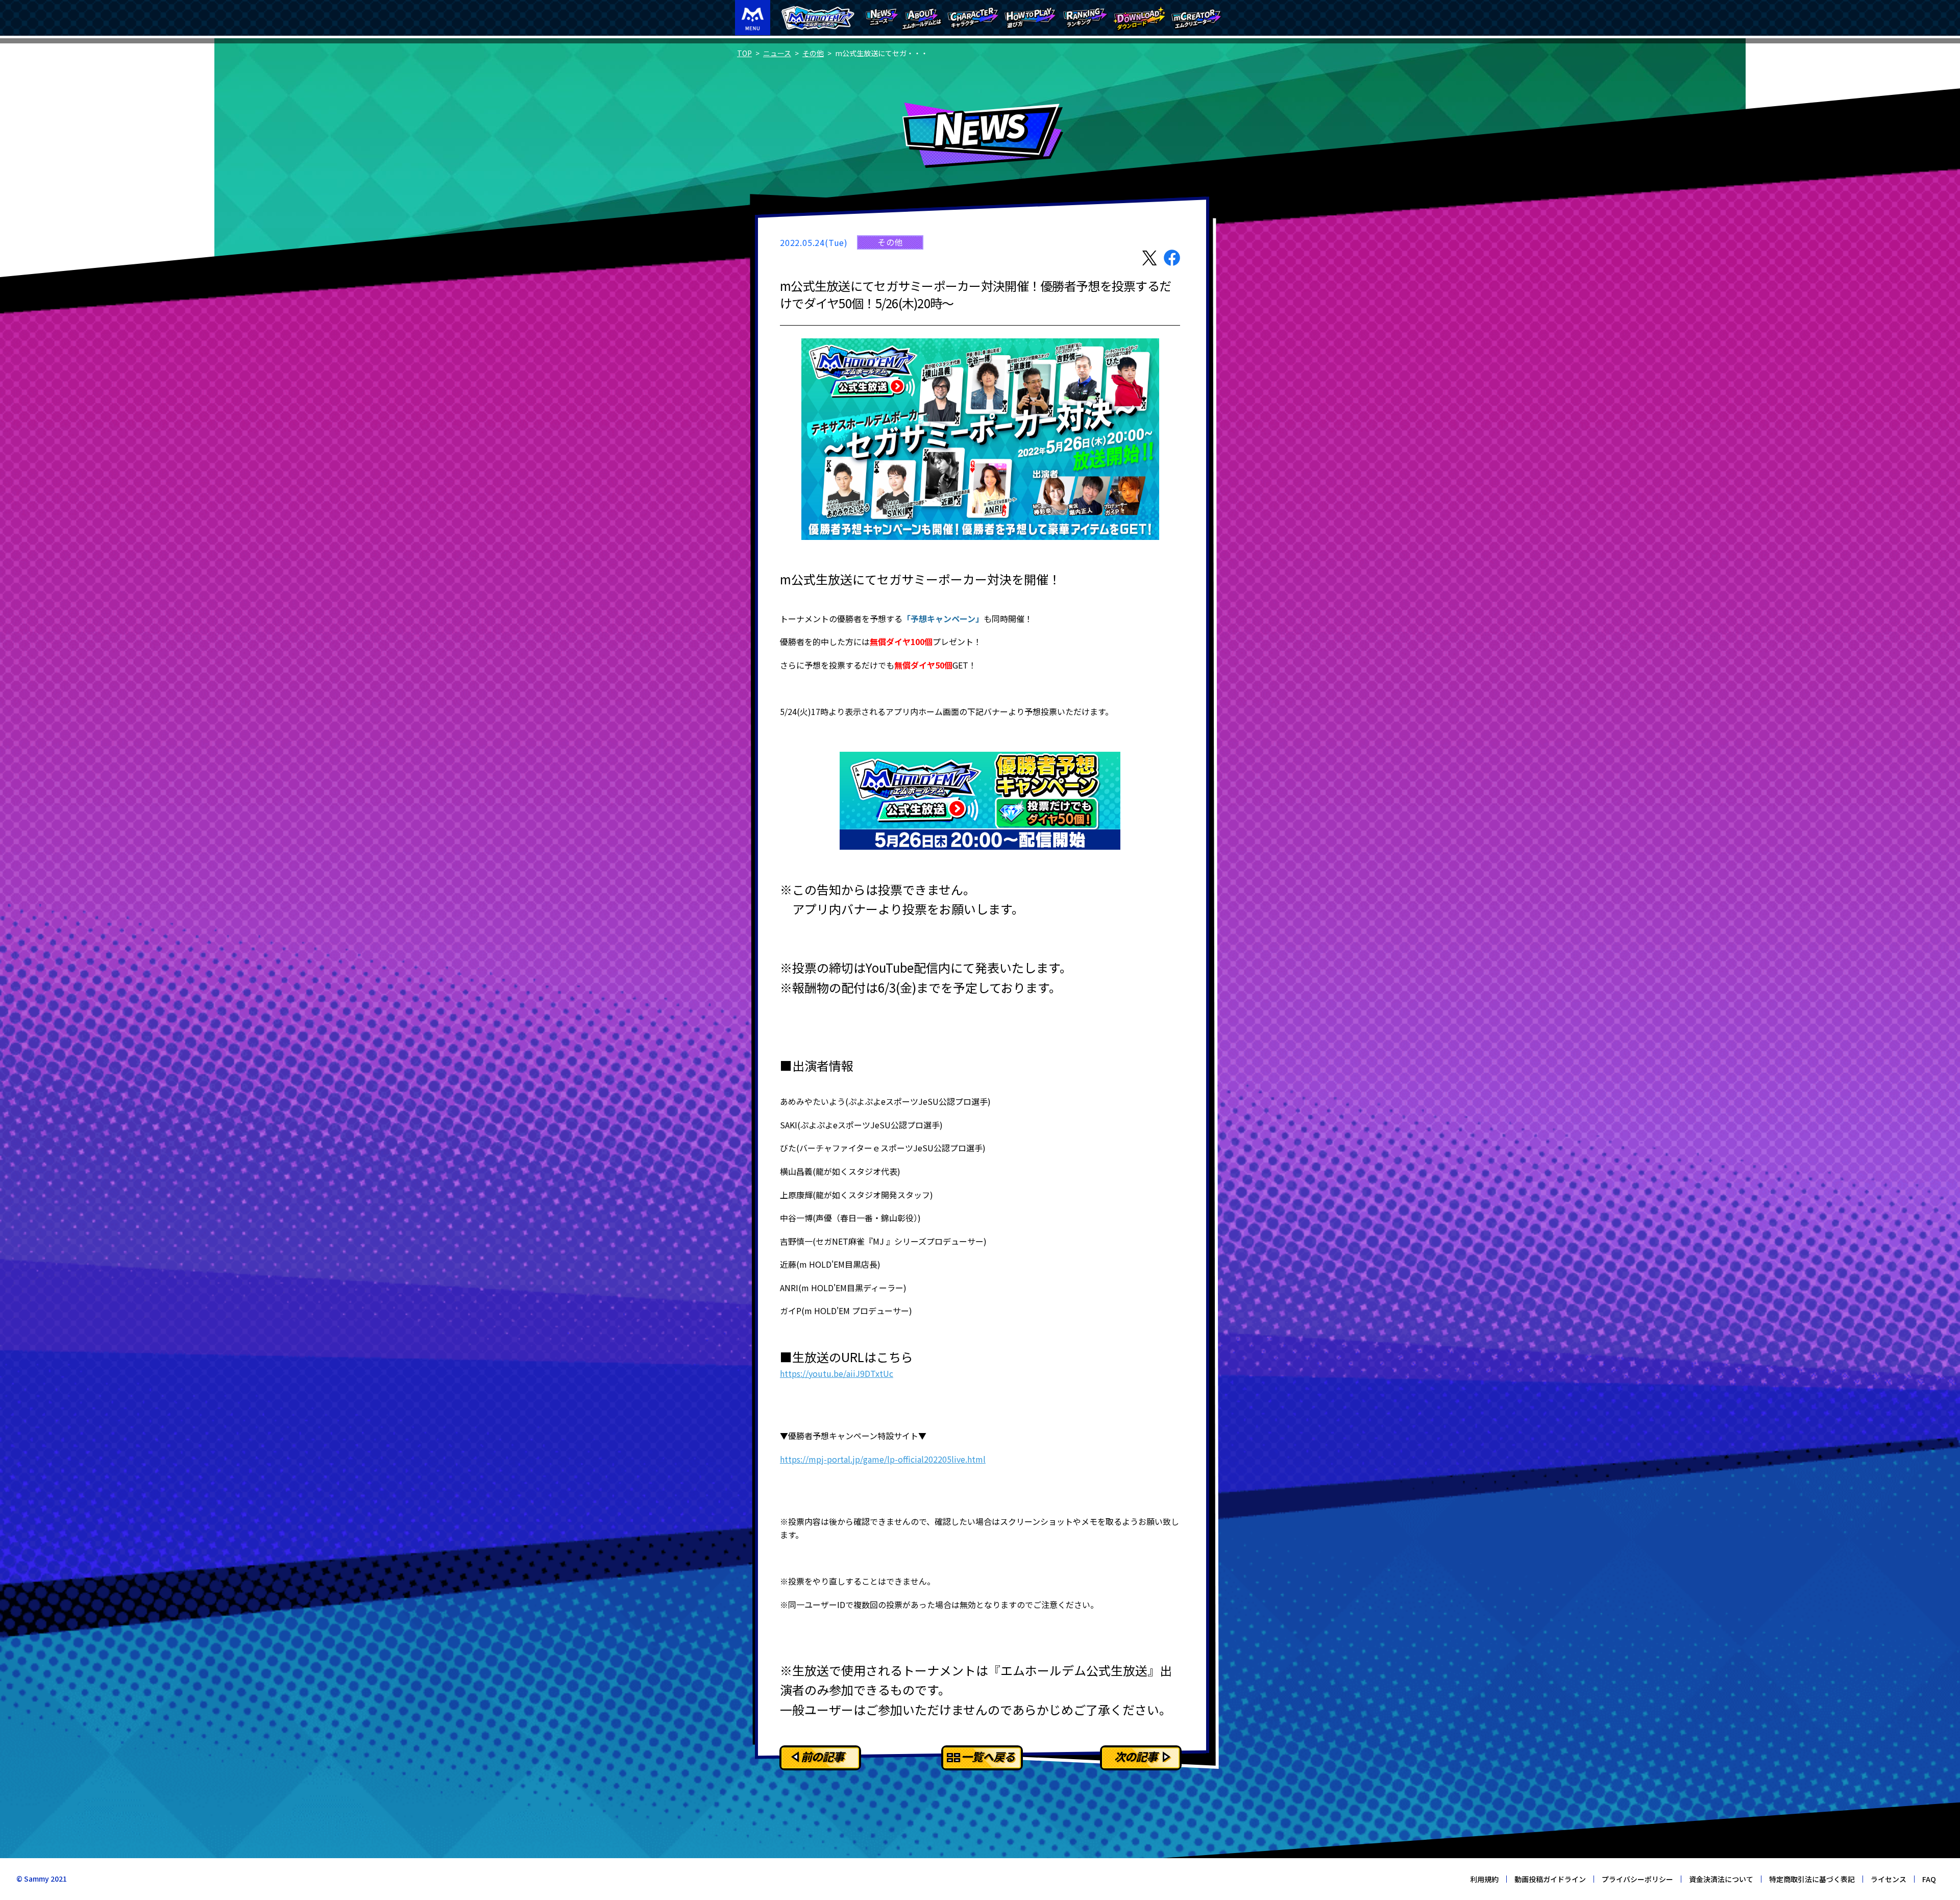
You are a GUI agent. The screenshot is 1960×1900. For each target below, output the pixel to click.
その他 (813, 53)
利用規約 (1484, 1879)
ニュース (777, 53)
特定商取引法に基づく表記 (1812, 1879)
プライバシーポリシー (1637, 1879)
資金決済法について (1721, 1879)
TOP (744, 53)
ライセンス (1889, 1879)
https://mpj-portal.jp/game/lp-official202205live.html (883, 1459)
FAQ (1929, 1879)
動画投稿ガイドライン (1550, 1879)
